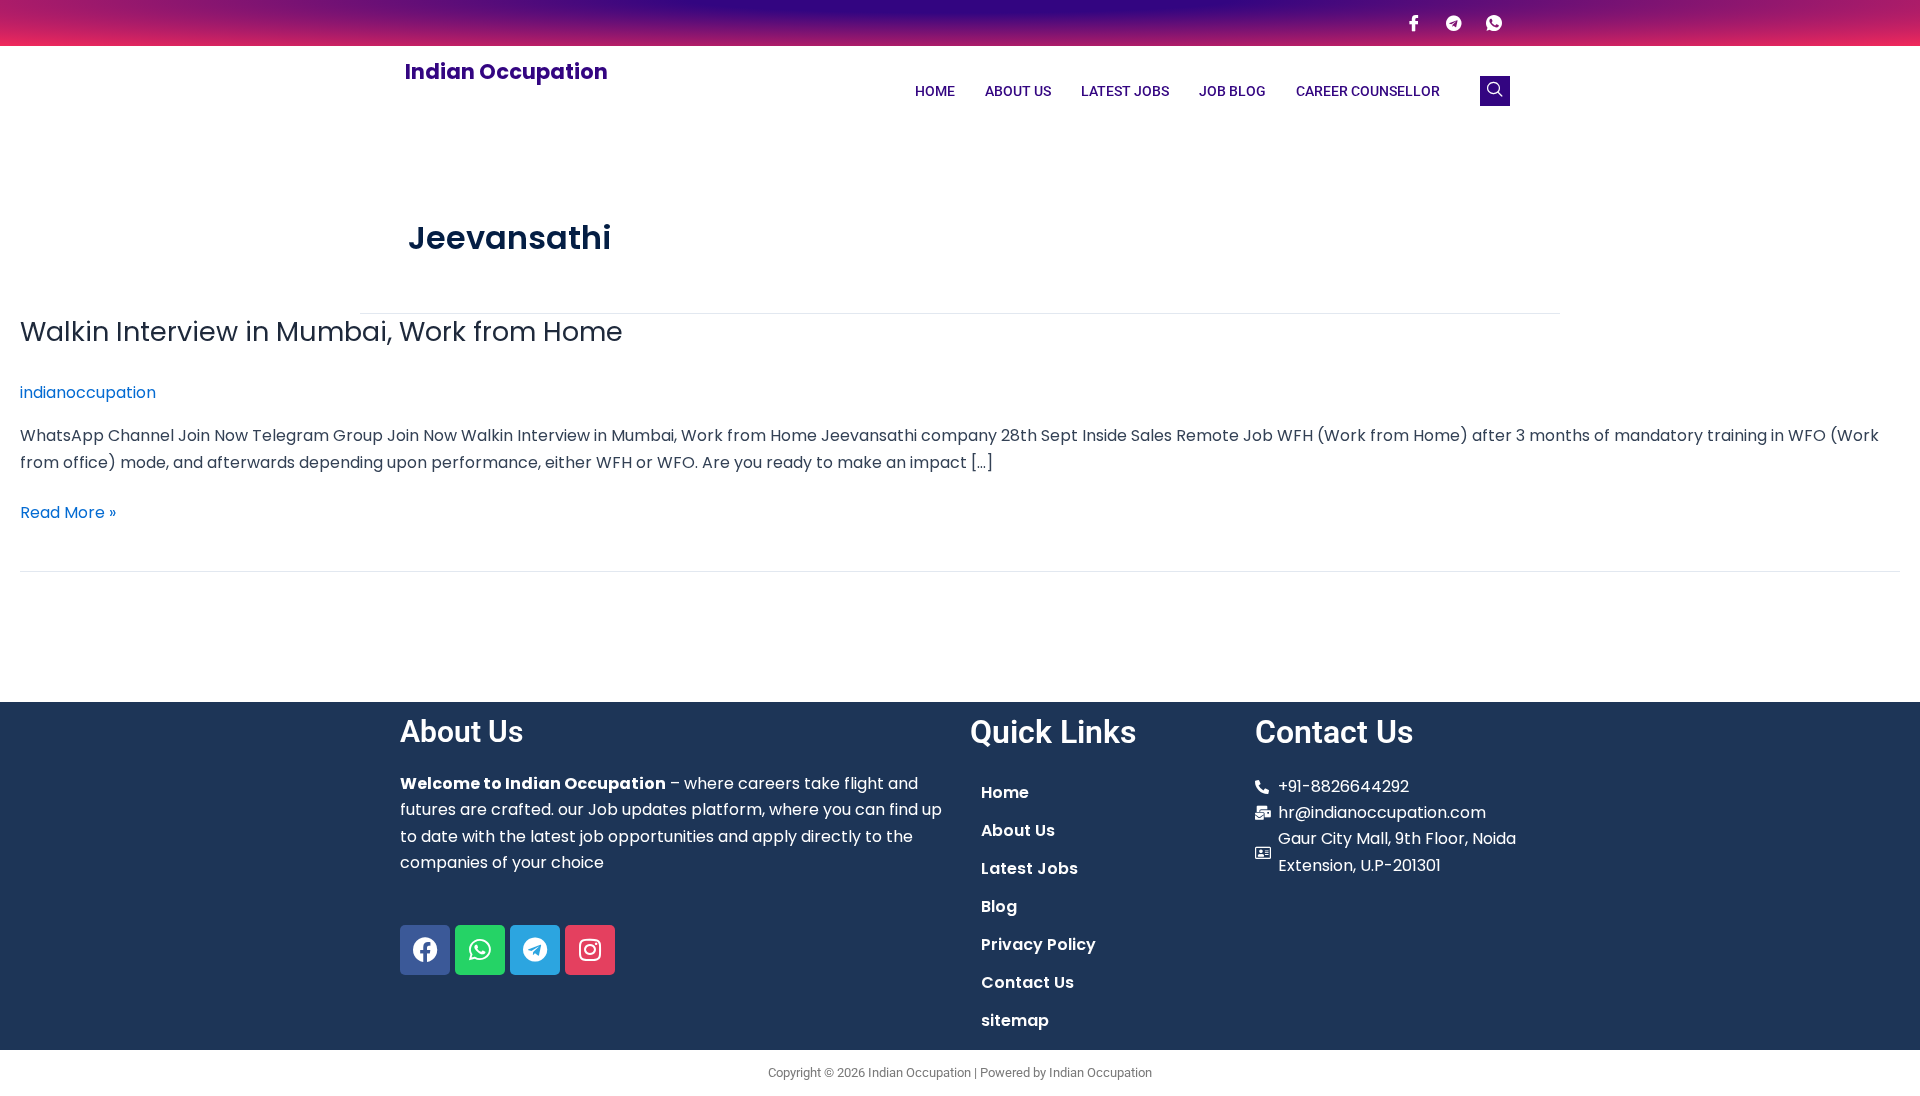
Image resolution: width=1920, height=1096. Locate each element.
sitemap (1015, 1020)
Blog (999, 906)
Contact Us (1027, 982)
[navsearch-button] (1495, 91)
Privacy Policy (1038, 944)
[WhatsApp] (1494, 23)
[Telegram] (1454, 23)
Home (935, 91)
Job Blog (1232, 91)
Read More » (68, 512)
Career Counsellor (1368, 91)
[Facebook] (1414, 23)
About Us (1018, 91)
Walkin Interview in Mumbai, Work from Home (321, 331)
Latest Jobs (1125, 91)
